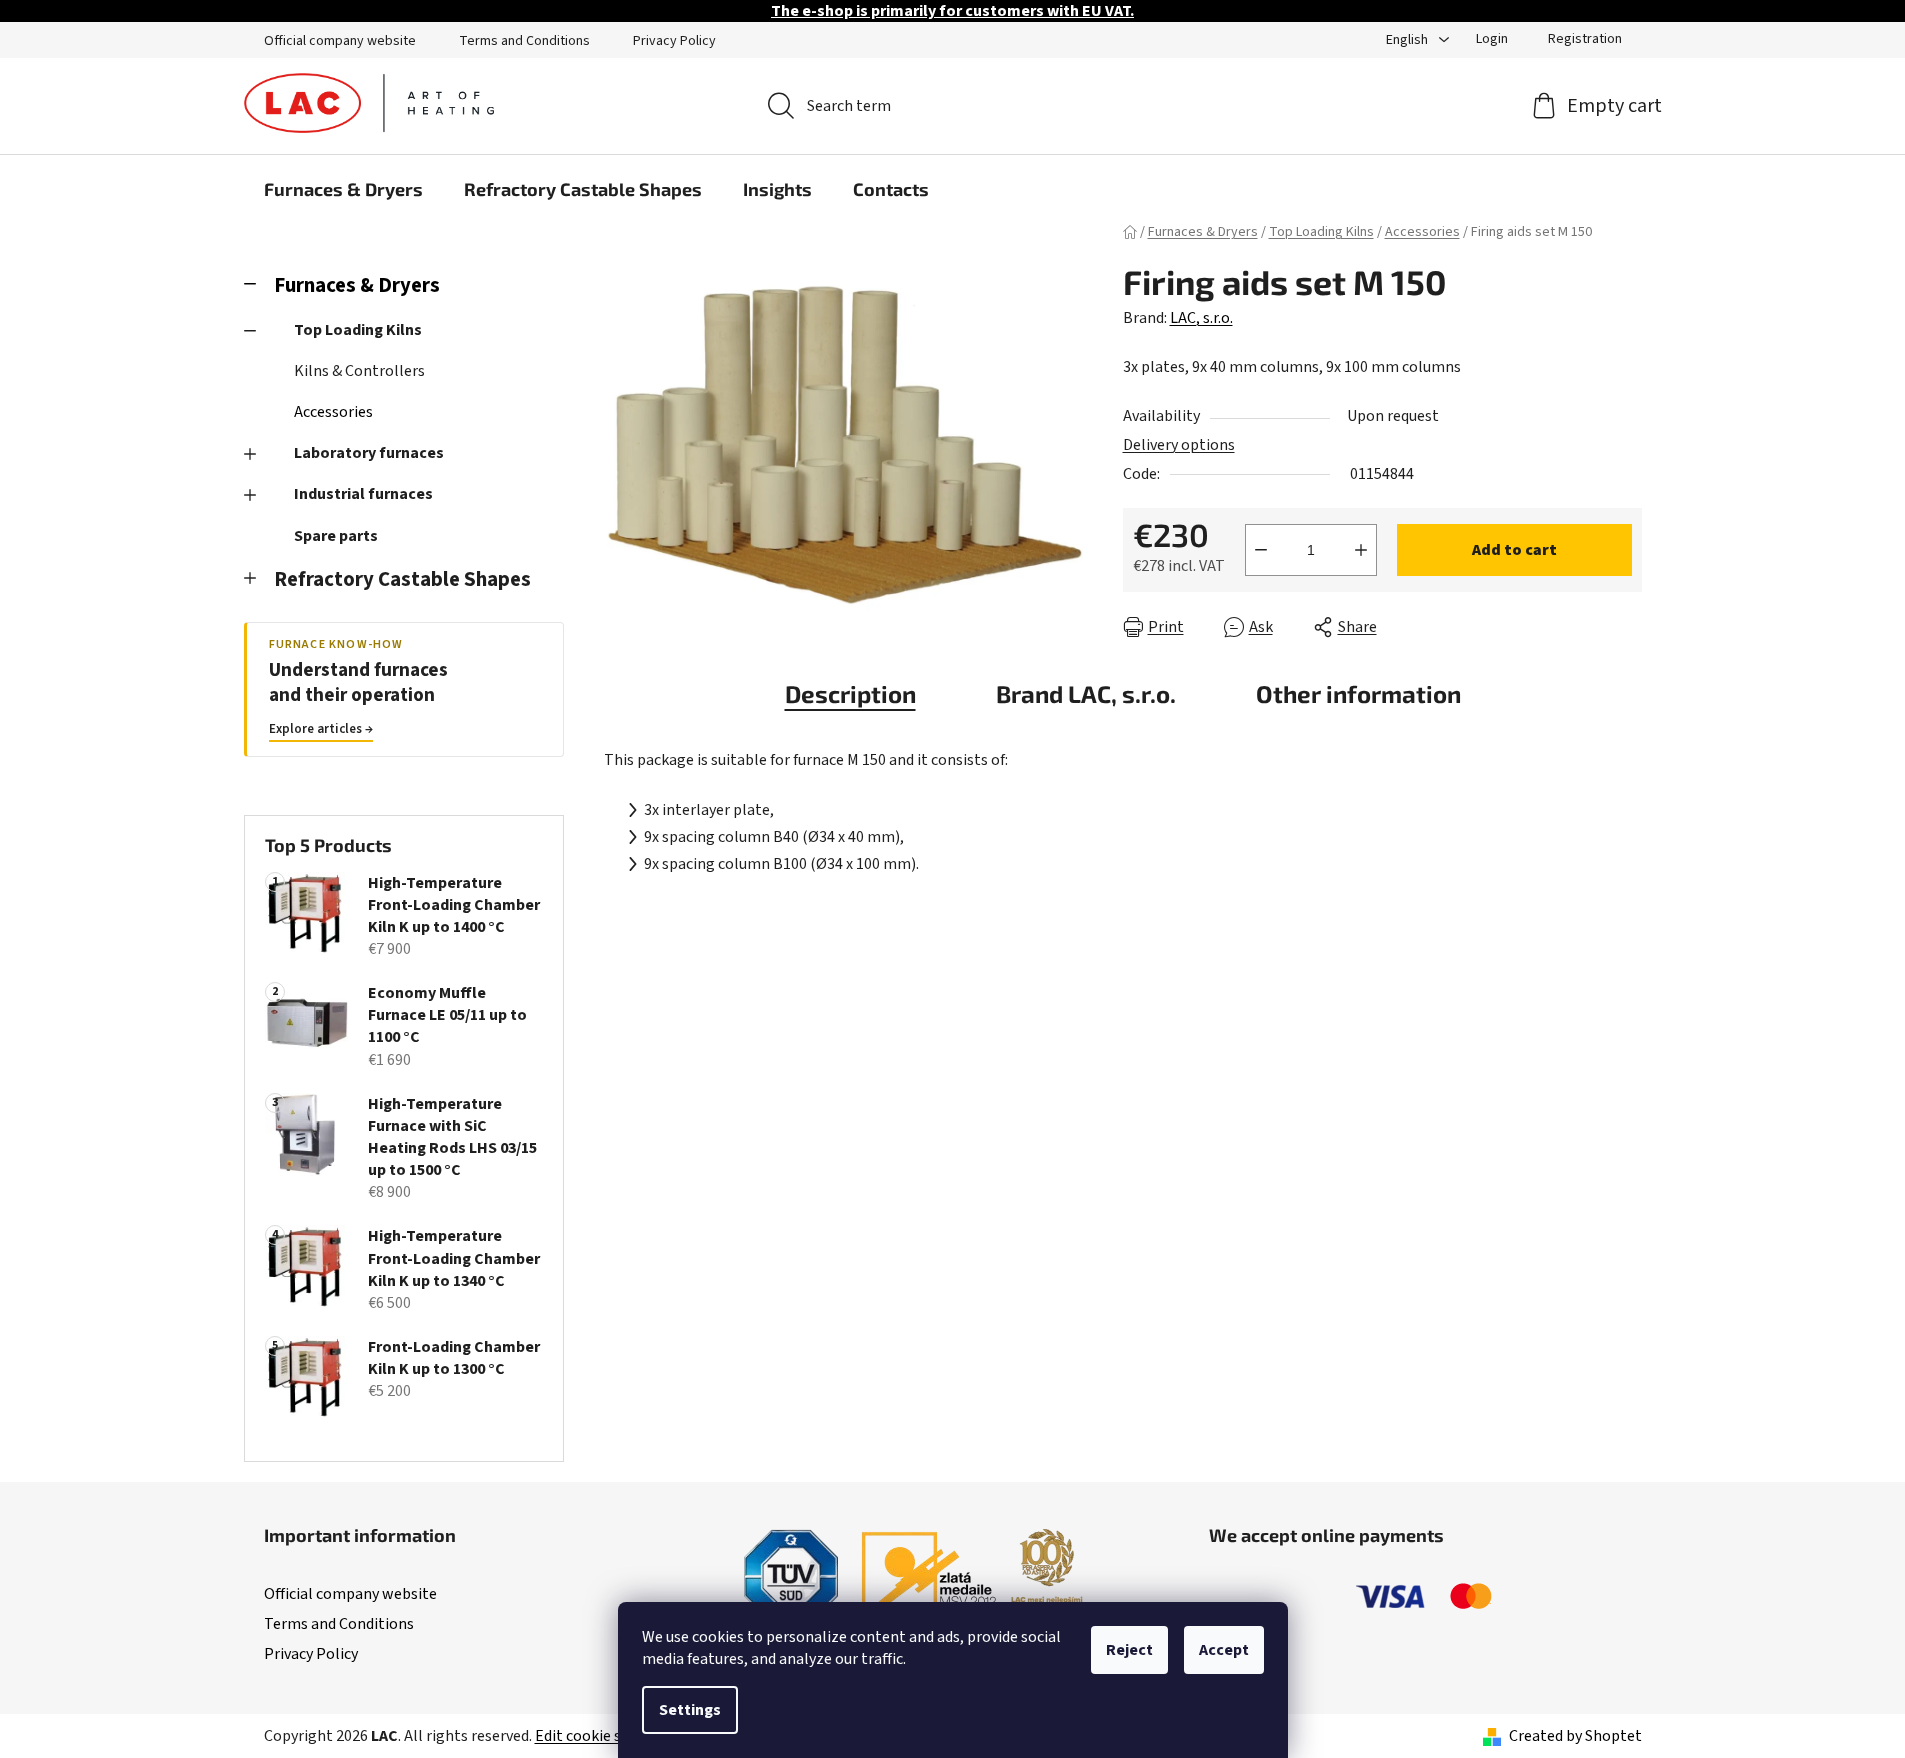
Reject (1129, 1650)
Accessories (333, 412)
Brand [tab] (1086, 693)
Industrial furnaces (363, 494)
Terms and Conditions (524, 41)
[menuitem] (343, 189)
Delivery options (1179, 445)
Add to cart (1514, 550)
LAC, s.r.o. (1201, 318)
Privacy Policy (674, 41)
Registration (1585, 39)
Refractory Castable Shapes (402, 579)
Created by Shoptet (1575, 1736)
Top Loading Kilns (358, 330)
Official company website (340, 41)
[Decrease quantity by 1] (1261, 550)
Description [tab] (850, 693)
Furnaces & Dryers (357, 285)
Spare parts (336, 536)
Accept (1224, 1650)
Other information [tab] (1358, 693)
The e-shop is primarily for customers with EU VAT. (952, 11)
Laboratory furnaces (369, 453)
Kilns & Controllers (359, 371)
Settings (690, 1710)
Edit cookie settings (603, 1736)
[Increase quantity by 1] (1361, 550)
